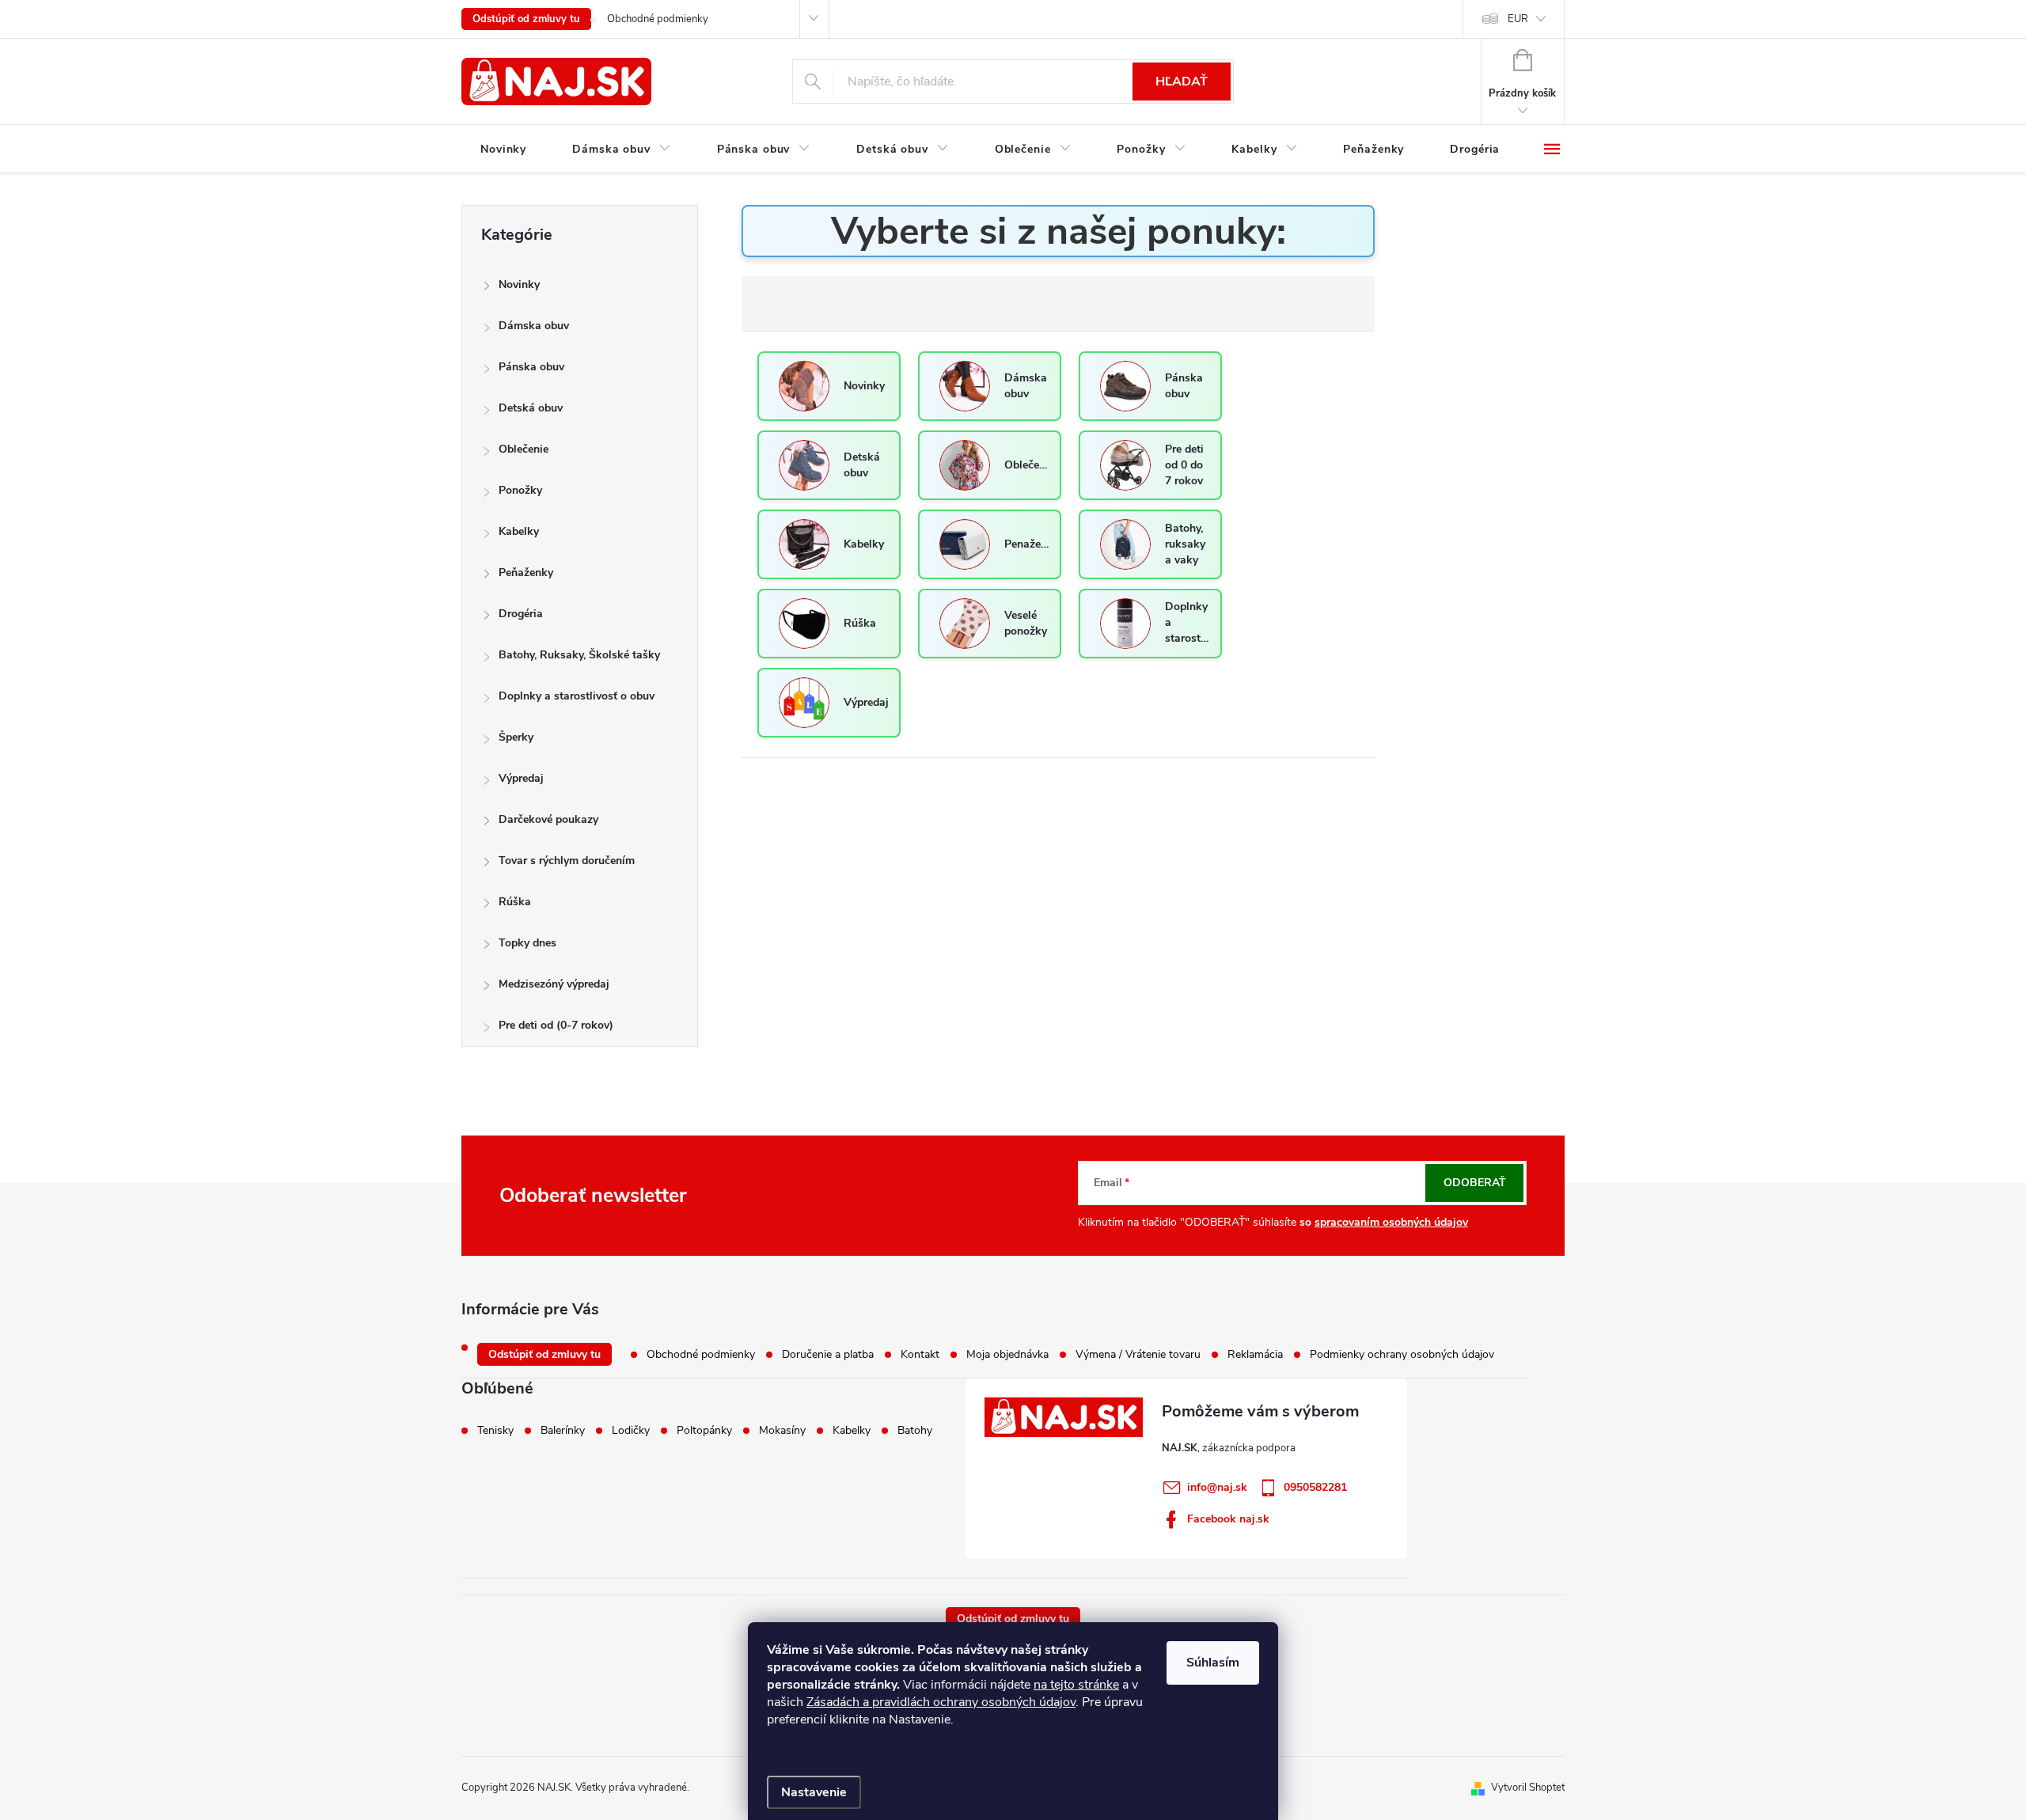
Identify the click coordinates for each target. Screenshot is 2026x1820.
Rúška (515, 902)
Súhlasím (1213, 1663)
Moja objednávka (1007, 1354)
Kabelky (519, 531)
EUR (1518, 19)
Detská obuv (531, 408)
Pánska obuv (531, 367)
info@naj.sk (1217, 1487)
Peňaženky (526, 573)
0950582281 (1315, 1487)
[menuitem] (503, 150)
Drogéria (521, 614)
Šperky (516, 737)
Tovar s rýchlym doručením (567, 861)
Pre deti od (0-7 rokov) (556, 1025)
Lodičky (631, 1431)
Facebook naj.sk (1228, 1519)
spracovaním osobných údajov (1391, 1222)
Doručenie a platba (828, 1354)
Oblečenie (524, 449)
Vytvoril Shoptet (1528, 1788)
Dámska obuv (534, 326)
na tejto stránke (1076, 1685)
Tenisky (495, 1431)
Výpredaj (521, 778)
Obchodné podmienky (658, 19)
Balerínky (563, 1431)
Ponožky (520, 490)
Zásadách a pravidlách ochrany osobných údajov (941, 1702)
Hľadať (1182, 82)
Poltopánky (704, 1431)
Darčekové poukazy (548, 819)
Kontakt (920, 1354)
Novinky (519, 284)
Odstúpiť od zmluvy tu (526, 19)
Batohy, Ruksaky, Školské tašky (579, 655)
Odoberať (1475, 1183)
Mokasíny (782, 1431)
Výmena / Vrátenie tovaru (1138, 1354)
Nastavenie (814, 1792)
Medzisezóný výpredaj (554, 984)
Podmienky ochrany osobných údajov (1402, 1354)
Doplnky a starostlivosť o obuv (577, 696)
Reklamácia (1255, 1354)
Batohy (915, 1431)
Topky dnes (527, 943)
